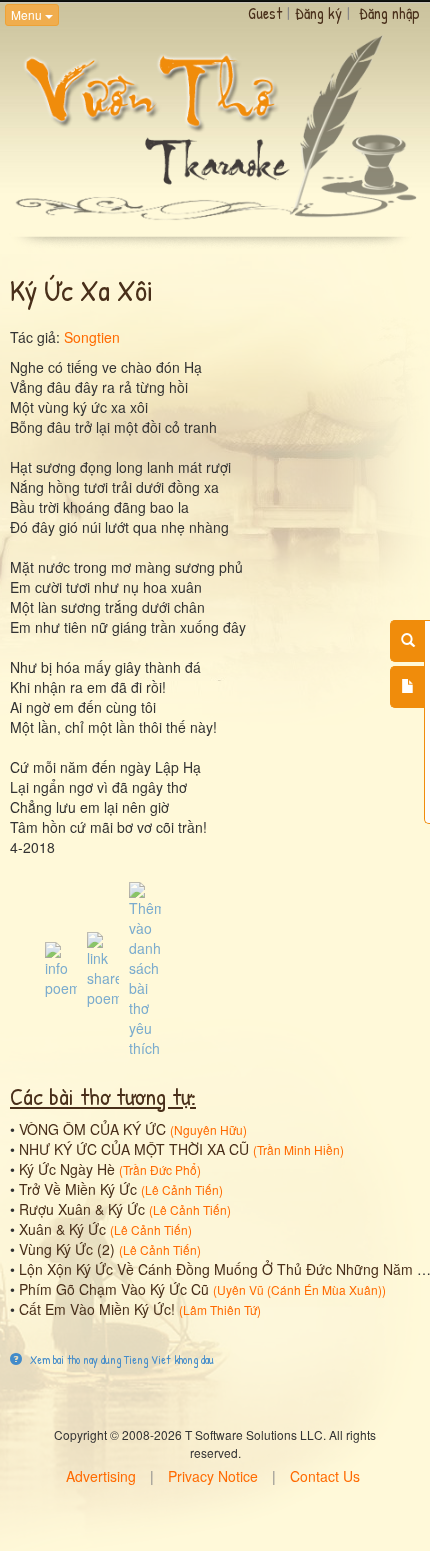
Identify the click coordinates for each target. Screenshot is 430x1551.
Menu (28, 14)
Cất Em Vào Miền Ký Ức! (97, 1309)
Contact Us (325, 1476)
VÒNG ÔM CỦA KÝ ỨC (92, 1129)
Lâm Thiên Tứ (220, 1309)
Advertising (101, 1476)
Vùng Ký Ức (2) (67, 1249)
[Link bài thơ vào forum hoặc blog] (103, 967)
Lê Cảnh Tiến (182, 1189)
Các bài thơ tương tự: (103, 1096)
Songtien (92, 337)
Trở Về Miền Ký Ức (78, 1189)
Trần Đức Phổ (160, 1169)
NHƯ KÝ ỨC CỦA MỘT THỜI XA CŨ (134, 1149)
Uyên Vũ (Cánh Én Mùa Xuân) (299, 1289)
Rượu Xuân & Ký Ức (82, 1209)
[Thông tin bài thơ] (61, 967)
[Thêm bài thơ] (407, 687)
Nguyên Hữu (208, 1129)
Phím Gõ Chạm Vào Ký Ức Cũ (114, 1289)
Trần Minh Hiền (298, 1149)
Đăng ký (318, 13)
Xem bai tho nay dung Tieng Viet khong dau (120, 1359)
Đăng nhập (389, 13)
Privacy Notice (213, 1476)
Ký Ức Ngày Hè (67, 1169)
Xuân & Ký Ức (62, 1229)
